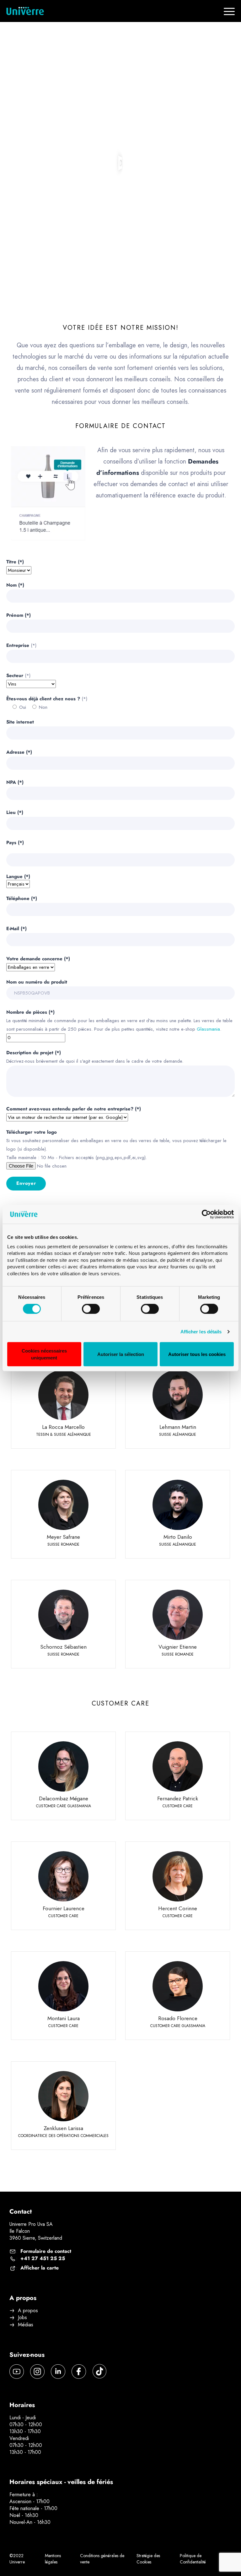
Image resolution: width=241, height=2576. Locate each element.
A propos (28, 2311)
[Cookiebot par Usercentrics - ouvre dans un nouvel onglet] (206, 1214)
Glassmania (208, 1029)
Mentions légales (53, 2559)
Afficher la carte (40, 2268)
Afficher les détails (201, 1332)
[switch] (91, 1309)
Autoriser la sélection (121, 1354)
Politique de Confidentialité (193, 2559)
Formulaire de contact (46, 2251)
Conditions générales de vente (102, 2559)
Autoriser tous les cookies (197, 1354)
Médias (26, 2325)
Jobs (22, 2318)
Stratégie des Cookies (148, 2559)
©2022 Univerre (17, 2559)
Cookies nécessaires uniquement (44, 1354)
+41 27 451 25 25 (43, 2259)
